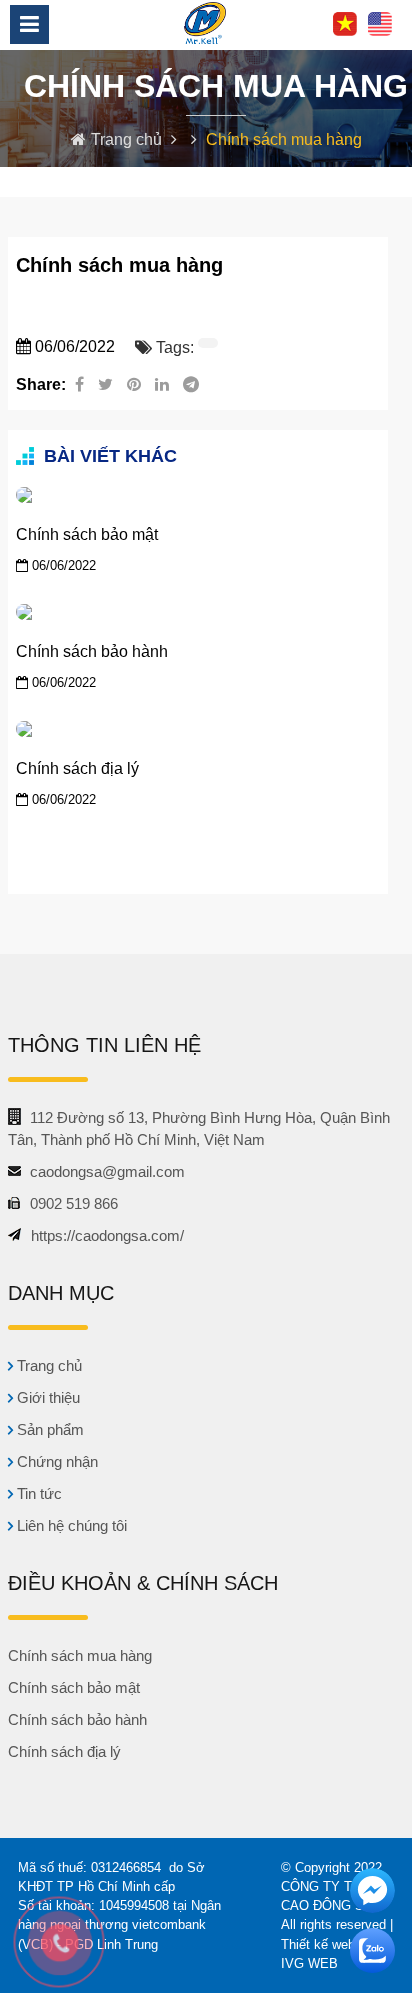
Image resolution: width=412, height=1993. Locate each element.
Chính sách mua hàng (80, 1655)
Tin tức (37, 1493)
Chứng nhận (55, 1461)
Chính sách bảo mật (87, 534)
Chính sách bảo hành (92, 651)
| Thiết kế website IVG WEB (337, 1943)
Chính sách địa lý (77, 768)
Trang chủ (128, 139)
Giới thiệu (46, 1397)
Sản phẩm (48, 1429)
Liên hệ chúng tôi (70, 1525)
